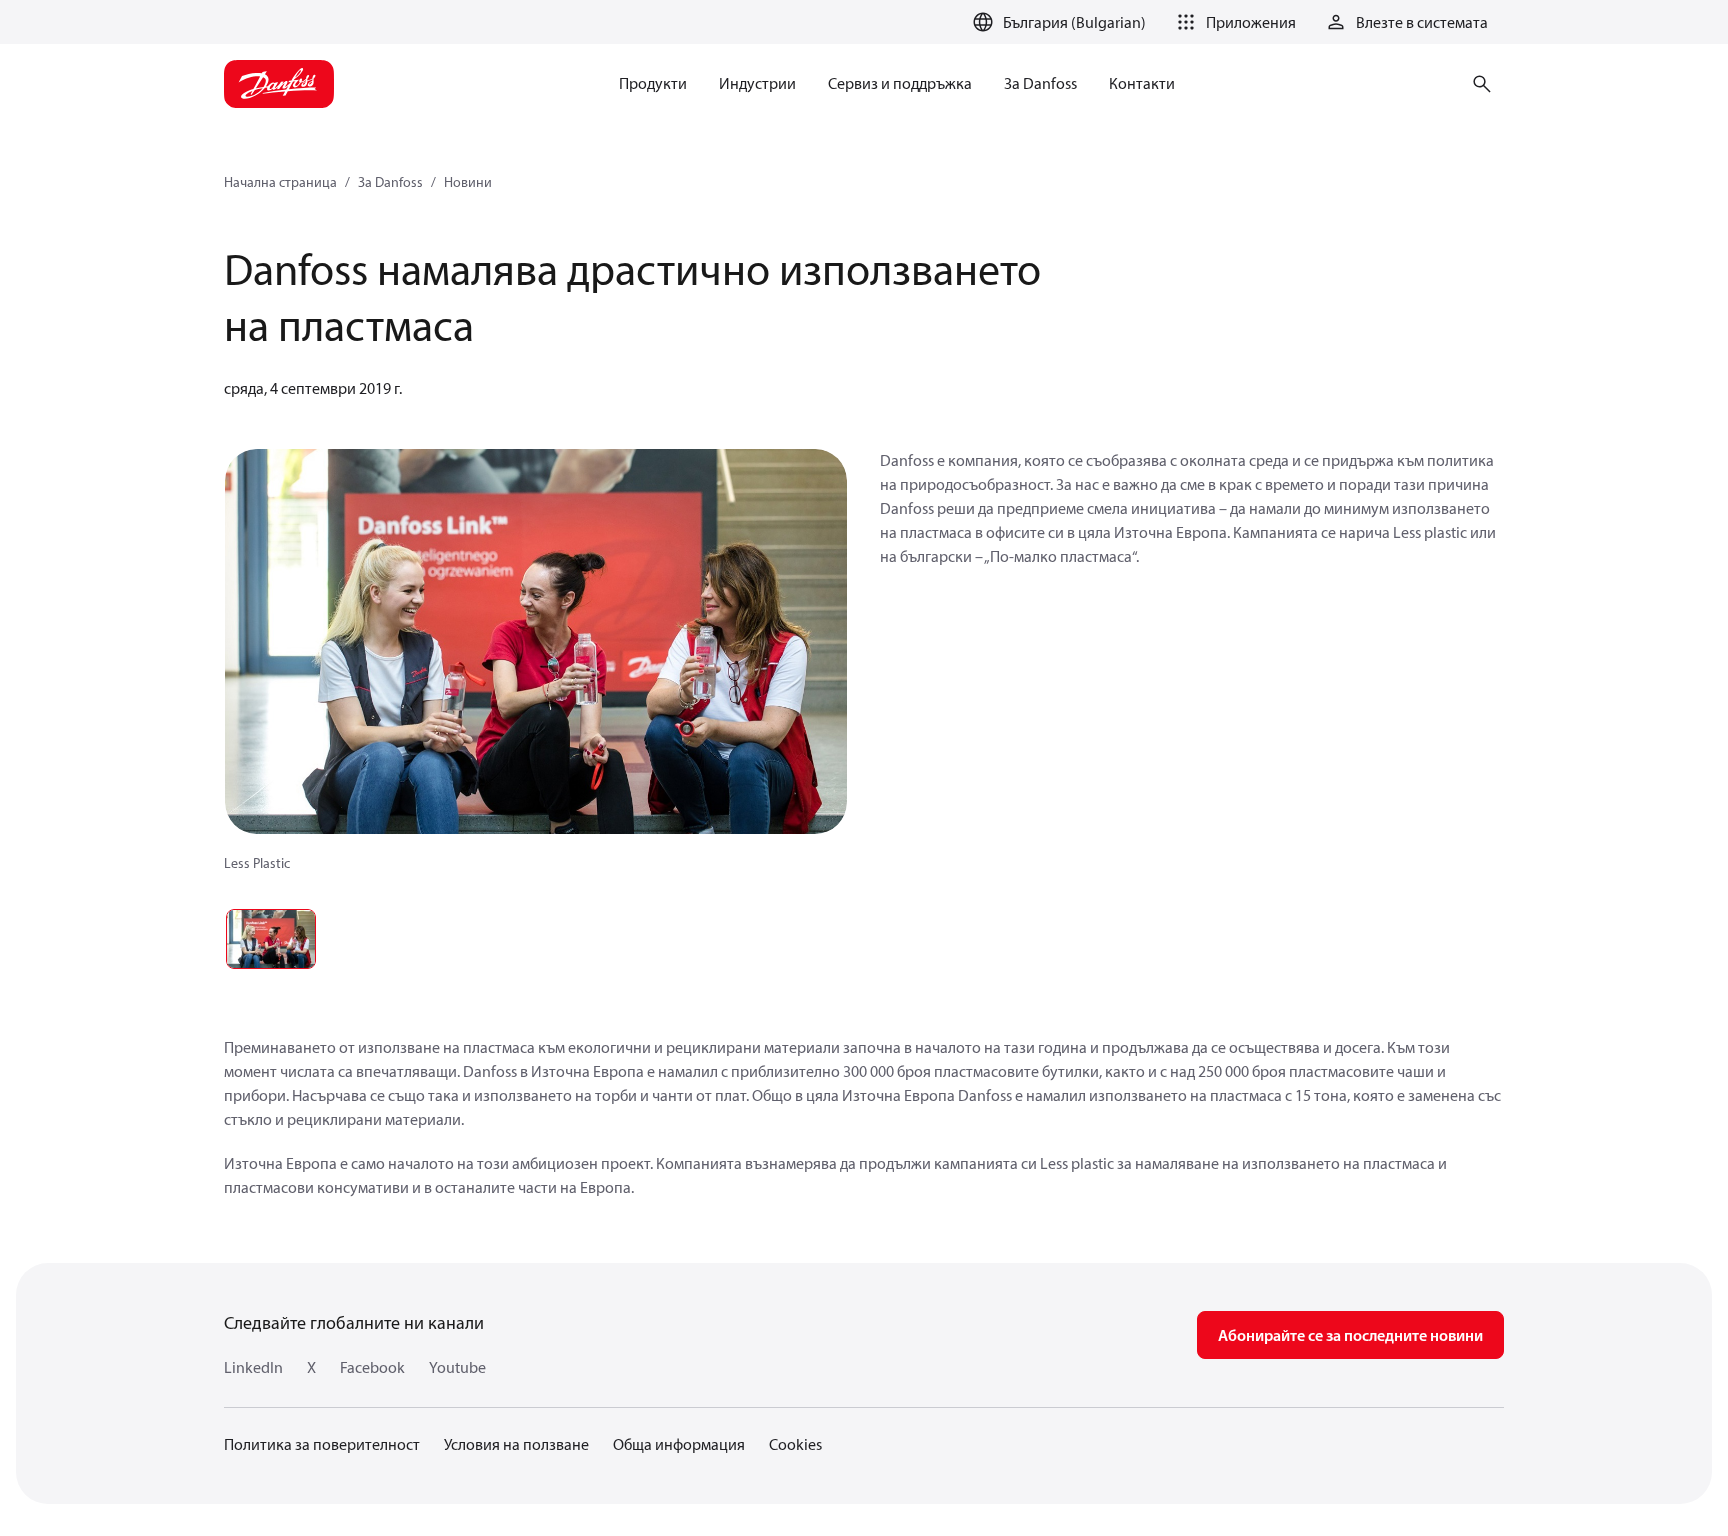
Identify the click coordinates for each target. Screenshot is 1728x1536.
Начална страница (280, 182)
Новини (468, 182)
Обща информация (679, 1444)
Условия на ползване (516, 1444)
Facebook (372, 1367)
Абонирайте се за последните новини (1350, 1335)
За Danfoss (390, 182)
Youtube (457, 1367)
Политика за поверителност (322, 1444)
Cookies (795, 1444)
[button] (1233, 22)
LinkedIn (253, 1367)
